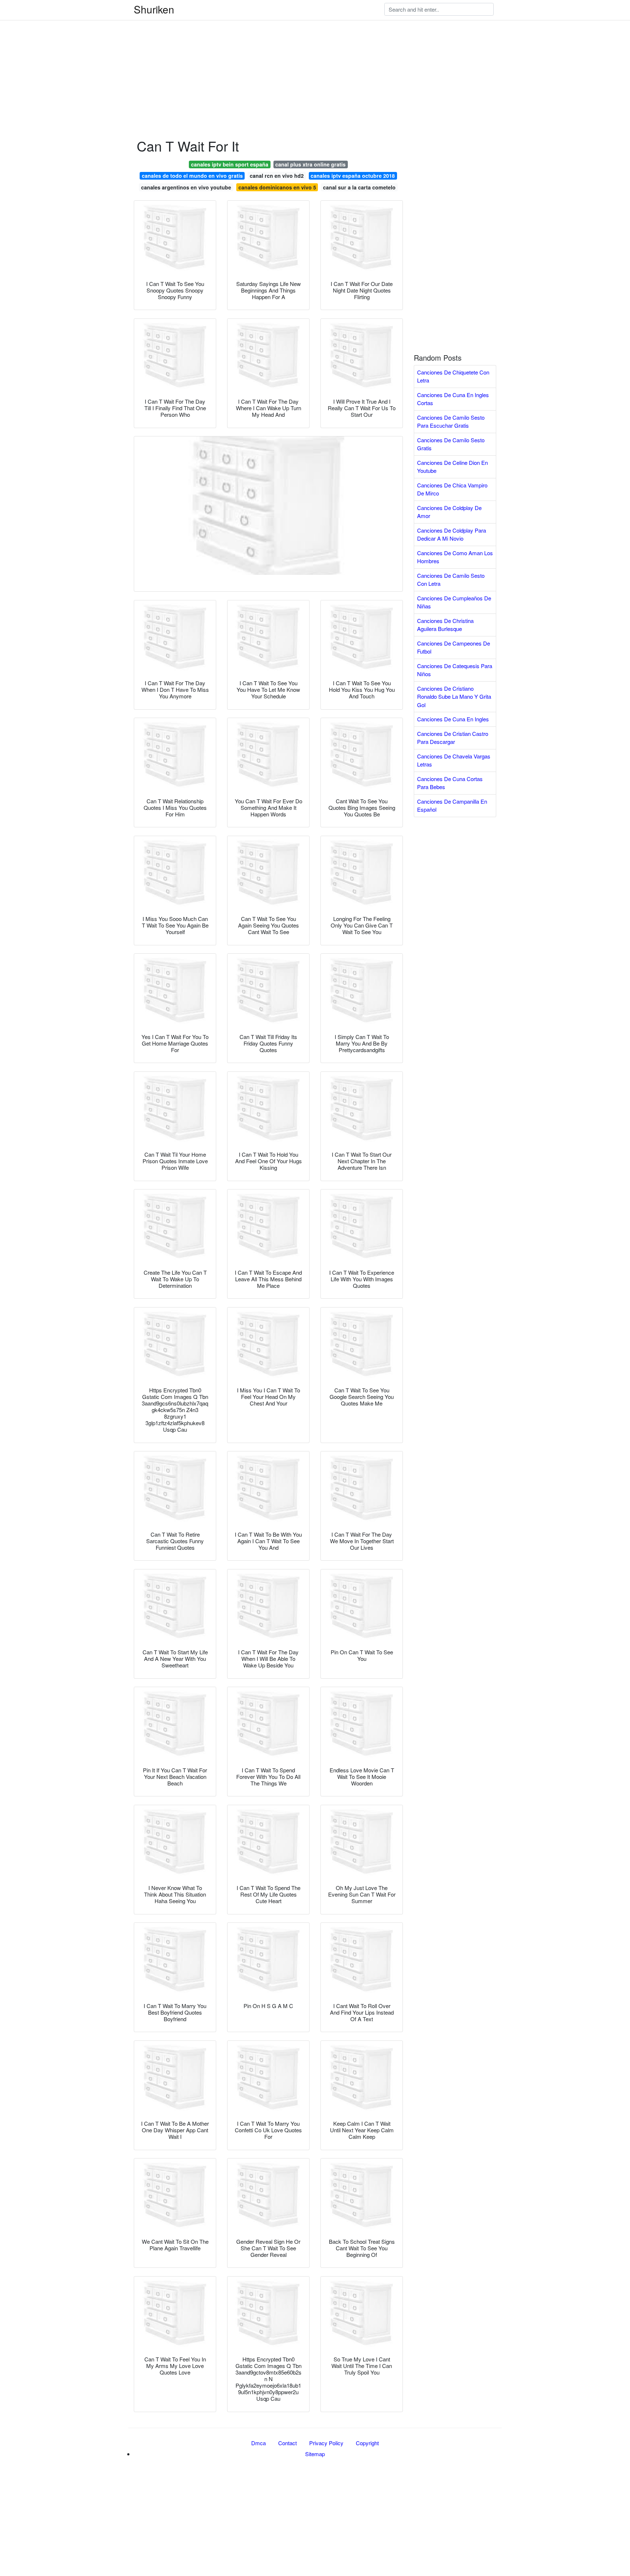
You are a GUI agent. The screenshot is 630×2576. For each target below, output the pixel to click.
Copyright (367, 2443)
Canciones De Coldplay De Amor (449, 512)
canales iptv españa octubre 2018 (353, 176)
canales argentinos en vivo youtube (186, 187)
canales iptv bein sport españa (230, 164)
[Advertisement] (219, 51)
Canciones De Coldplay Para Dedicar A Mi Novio (452, 534)
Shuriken (154, 9)
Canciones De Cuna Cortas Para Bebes (450, 783)
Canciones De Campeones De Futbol (454, 647)
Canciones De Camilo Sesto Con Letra (451, 580)
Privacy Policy (326, 2443)
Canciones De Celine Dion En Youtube (452, 467)
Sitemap (315, 2454)
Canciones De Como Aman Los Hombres (455, 557)
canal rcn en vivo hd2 (277, 176)
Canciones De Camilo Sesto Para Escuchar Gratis (451, 422)
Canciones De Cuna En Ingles (453, 719)
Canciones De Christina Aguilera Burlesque (445, 625)
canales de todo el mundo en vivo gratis (192, 176)
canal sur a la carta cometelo (359, 187)
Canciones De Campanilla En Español (452, 805)
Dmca (258, 2443)
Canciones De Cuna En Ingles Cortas (453, 399)
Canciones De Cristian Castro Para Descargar (453, 738)
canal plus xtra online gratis (310, 164)
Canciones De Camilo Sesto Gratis (451, 444)
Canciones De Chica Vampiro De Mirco (452, 489)
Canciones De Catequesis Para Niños (455, 670)
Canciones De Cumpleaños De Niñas (454, 602)
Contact (287, 2443)
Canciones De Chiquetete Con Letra (453, 376)
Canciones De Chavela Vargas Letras (454, 760)
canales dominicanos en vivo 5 (277, 187)
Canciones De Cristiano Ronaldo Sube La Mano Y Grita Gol (454, 697)
